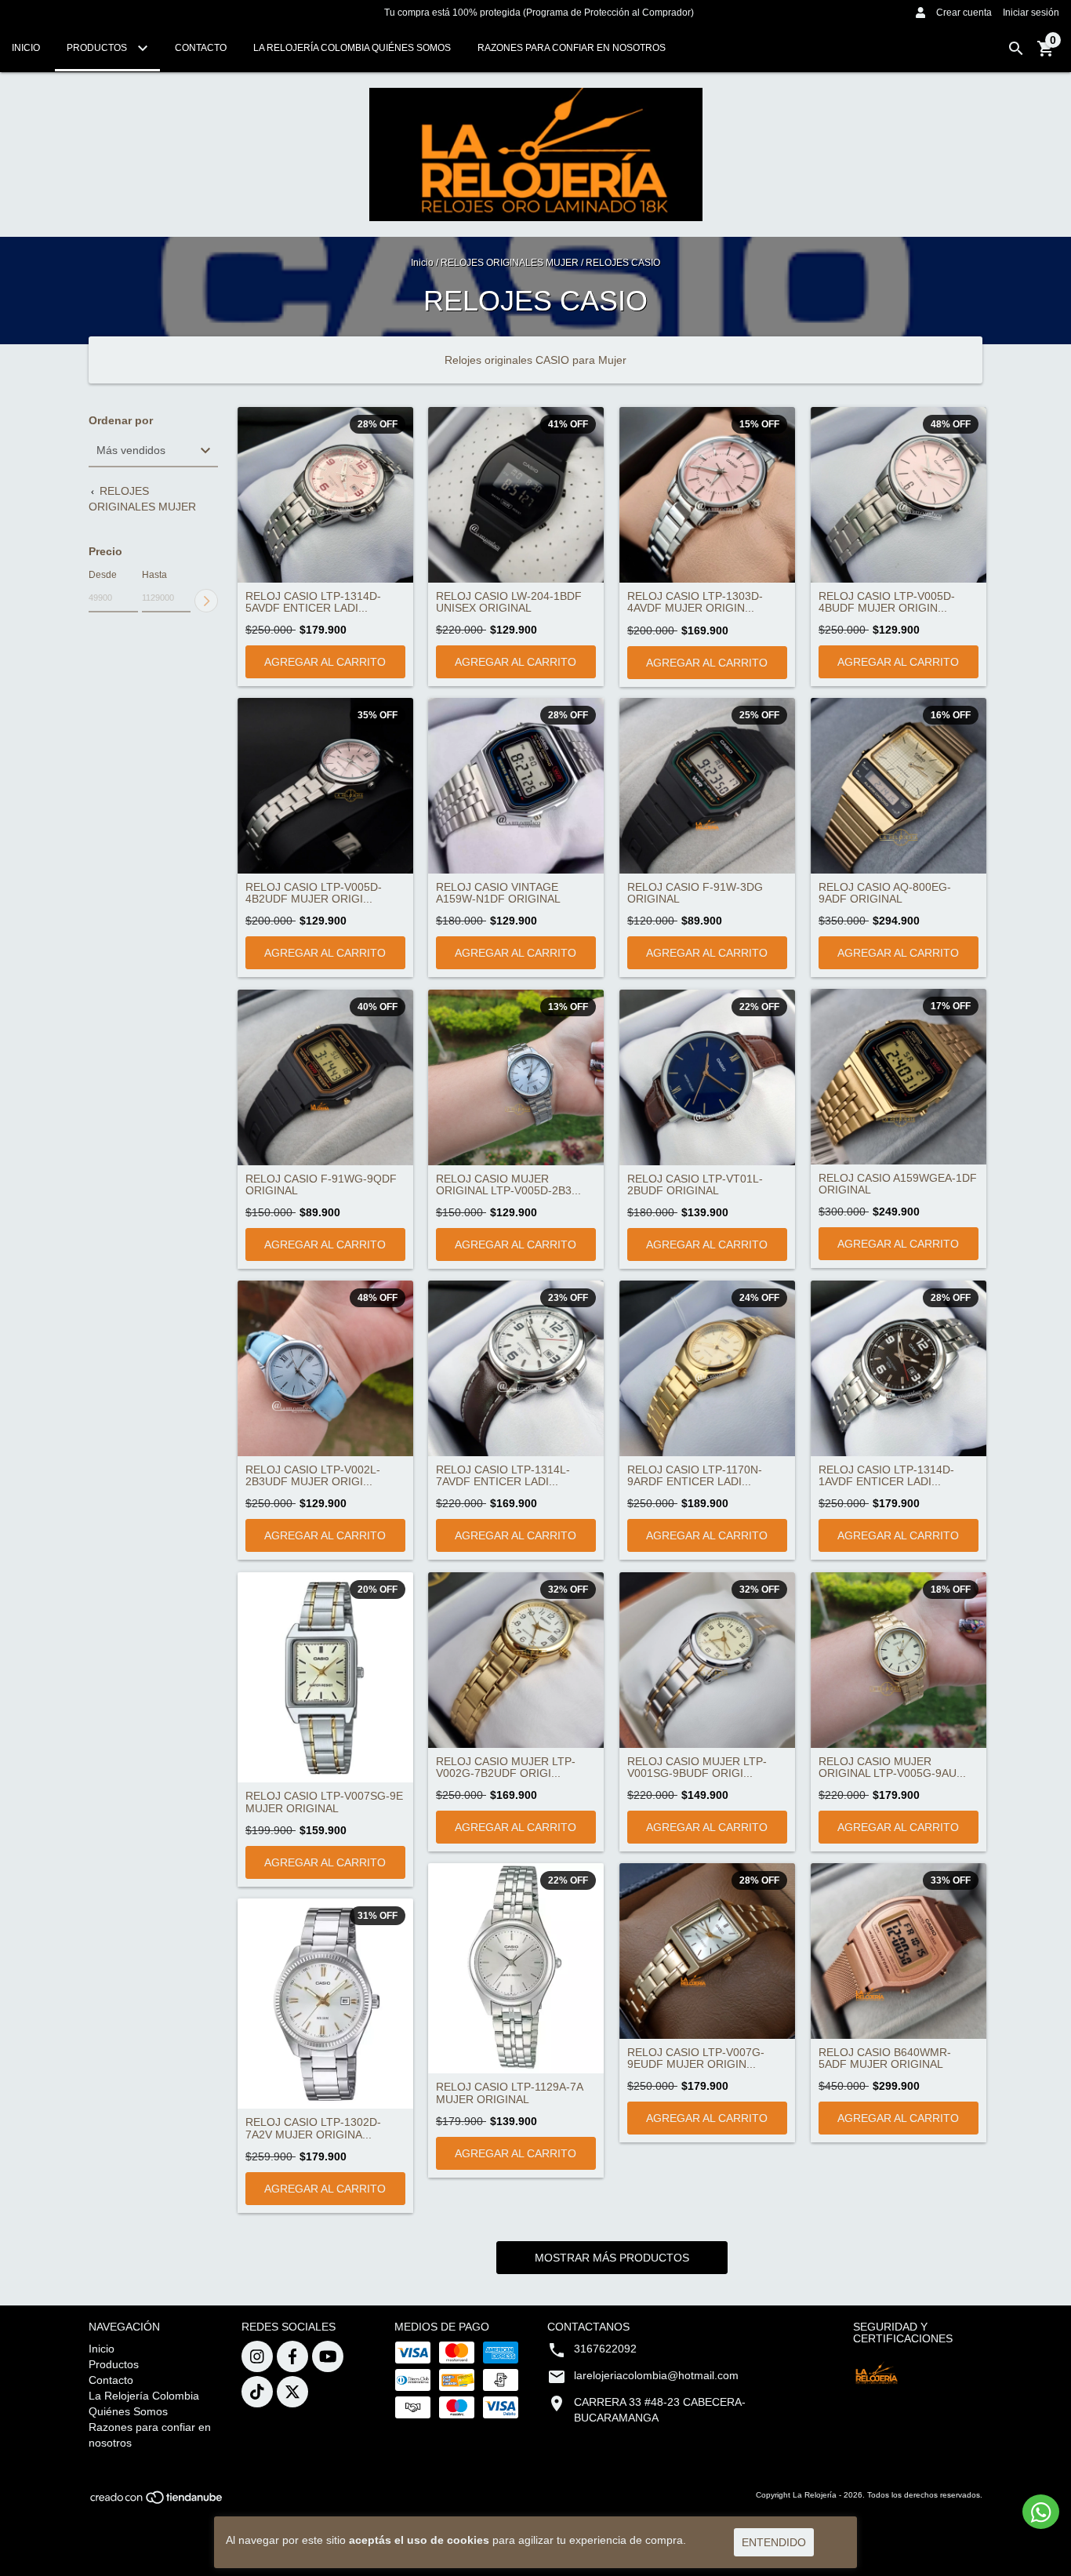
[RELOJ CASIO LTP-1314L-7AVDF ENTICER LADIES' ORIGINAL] (516, 1368)
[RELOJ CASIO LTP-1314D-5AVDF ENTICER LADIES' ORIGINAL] (325, 495)
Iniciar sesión (1031, 13)
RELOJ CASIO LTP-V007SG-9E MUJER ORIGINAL (324, 1802)
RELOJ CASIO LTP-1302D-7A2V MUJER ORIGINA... (313, 2128)
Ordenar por (121, 421)
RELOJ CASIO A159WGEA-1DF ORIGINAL (898, 1184)
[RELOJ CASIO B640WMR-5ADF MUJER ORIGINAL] (899, 1951)
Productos (98, 48)
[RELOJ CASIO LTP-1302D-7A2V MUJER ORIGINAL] (325, 2004)
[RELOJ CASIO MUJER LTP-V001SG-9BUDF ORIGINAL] (707, 1660)
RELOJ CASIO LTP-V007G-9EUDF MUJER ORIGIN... (696, 2058)
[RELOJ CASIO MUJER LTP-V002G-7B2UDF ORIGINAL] (516, 1660)
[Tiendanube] (157, 2502)
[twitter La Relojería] (292, 2392)
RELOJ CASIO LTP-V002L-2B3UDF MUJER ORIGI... (313, 1476)
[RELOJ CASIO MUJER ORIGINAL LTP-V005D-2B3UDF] (516, 1077)
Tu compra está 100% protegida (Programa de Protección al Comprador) (539, 13)
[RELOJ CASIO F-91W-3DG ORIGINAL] (707, 786)
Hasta (154, 575)
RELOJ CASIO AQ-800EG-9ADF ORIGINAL (885, 893)
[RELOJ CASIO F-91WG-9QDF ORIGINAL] (325, 1077)
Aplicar (206, 601)
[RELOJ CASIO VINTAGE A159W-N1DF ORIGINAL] (516, 786)
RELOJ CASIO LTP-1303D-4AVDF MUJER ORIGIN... (695, 602)
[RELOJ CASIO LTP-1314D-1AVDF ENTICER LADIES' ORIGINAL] (899, 1368)
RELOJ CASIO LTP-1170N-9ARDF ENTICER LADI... (695, 1476)
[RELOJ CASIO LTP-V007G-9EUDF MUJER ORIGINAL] (707, 1951)
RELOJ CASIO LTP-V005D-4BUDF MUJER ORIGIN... (887, 602)
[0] (1046, 54)
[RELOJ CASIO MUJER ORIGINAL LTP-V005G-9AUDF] (899, 1660)
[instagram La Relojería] (257, 2356)
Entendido (774, 2542)
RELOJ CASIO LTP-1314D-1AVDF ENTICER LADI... (886, 1476)
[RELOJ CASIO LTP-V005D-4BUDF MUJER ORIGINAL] (899, 495)
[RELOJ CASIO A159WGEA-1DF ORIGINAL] (899, 1077)
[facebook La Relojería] (292, 2356)
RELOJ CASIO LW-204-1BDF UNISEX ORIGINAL (509, 602)
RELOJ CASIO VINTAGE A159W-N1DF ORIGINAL (498, 893)
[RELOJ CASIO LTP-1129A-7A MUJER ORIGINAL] (516, 1969)
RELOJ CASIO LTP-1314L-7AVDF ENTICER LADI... (503, 1476)
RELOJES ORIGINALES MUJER (510, 263)
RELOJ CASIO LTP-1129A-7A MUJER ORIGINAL (509, 2093)
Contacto (201, 48)
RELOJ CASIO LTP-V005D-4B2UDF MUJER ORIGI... (314, 893)
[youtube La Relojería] (328, 2356)
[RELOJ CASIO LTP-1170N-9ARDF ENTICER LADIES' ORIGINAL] (707, 1368)
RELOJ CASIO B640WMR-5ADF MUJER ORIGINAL (885, 2058)
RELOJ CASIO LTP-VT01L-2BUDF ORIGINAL (695, 1185)
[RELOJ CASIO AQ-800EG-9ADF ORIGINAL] (899, 786)
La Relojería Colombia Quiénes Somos (352, 48)
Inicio (26, 48)
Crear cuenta (964, 13)
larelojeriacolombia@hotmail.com (656, 2375)
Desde (103, 575)
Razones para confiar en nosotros (572, 48)
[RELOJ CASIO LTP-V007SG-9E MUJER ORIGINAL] (325, 1678)
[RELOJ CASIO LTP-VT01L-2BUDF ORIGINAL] (707, 1077)
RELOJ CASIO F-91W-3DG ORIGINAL (695, 893)
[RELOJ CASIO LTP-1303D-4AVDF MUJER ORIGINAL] (707, 495)
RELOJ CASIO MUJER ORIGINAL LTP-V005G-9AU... (892, 1768)
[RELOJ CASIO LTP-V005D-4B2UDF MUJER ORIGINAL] (325, 786)
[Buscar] (1016, 49)
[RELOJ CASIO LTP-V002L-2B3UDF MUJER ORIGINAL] (325, 1368)
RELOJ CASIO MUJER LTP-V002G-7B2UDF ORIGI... (506, 1768)
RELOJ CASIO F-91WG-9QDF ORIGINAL (321, 1185)
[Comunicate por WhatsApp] (1041, 2512)
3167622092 (605, 2349)
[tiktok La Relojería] (257, 2392)
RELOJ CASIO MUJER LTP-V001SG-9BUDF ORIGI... (697, 1768)
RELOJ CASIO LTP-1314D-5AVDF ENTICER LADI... (313, 602)
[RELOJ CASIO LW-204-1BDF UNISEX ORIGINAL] (516, 495)
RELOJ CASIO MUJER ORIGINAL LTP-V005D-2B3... (508, 1185)
